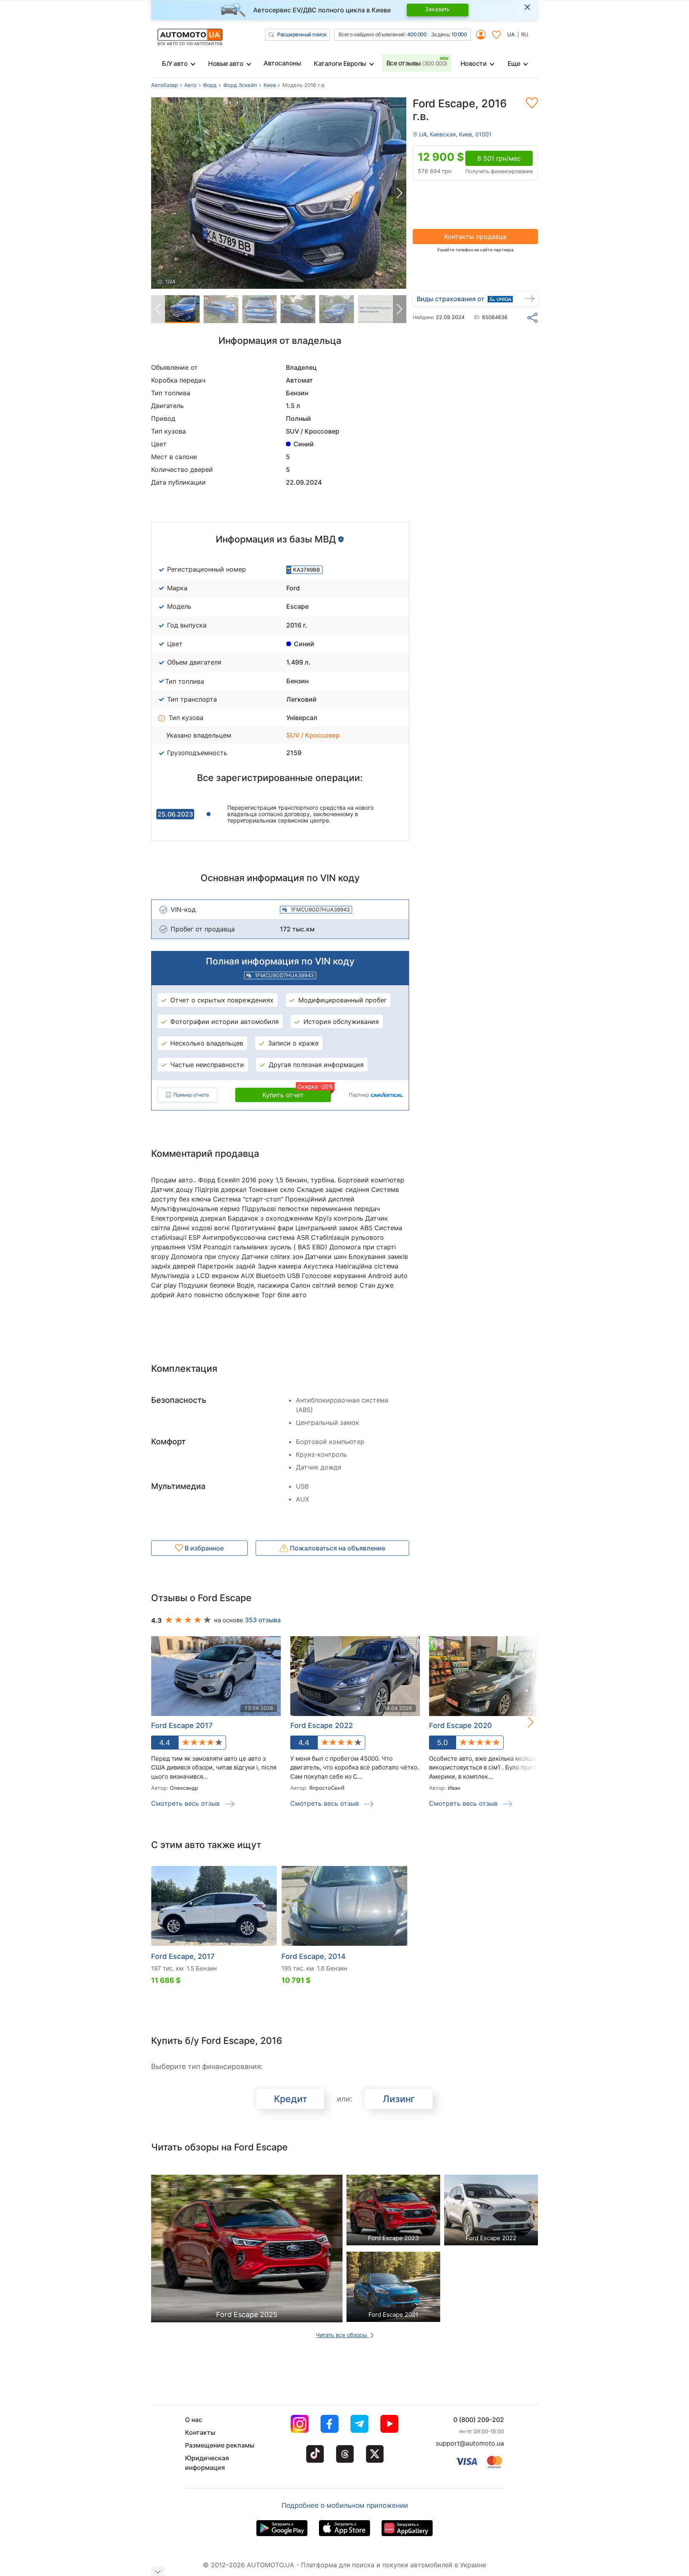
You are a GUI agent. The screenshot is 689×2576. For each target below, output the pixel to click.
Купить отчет (297, 1093)
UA (511, 34)
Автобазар (164, 85)
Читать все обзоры (342, 2335)
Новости (474, 63)
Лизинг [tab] (399, 2099)
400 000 (417, 34)
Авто (190, 85)
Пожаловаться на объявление (337, 1548)
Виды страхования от (451, 299)
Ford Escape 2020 (461, 1725)
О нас (194, 2420)
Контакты (200, 2432)
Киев (270, 85)
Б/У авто (175, 63)
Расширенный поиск (302, 34)
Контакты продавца (475, 237)
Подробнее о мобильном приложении (345, 2505)
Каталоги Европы (340, 63)
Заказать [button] (437, 9)
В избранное (203, 1548)
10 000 (459, 34)
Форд (210, 85)
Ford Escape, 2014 (314, 1956)
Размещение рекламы (220, 2445)
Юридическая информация (207, 2463)
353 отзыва (263, 1620)
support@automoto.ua (470, 2443)
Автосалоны (282, 63)
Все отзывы (417, 63)
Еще (514, 63)
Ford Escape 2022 (322, 1725)
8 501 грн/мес (499, 158)
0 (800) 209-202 (479, 2420)
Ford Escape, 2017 (183, 1956)
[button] (400, 193)
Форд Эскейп (240, 85)
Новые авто (226, 63)
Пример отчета (191, 1095)
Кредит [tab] (290, 2099)
